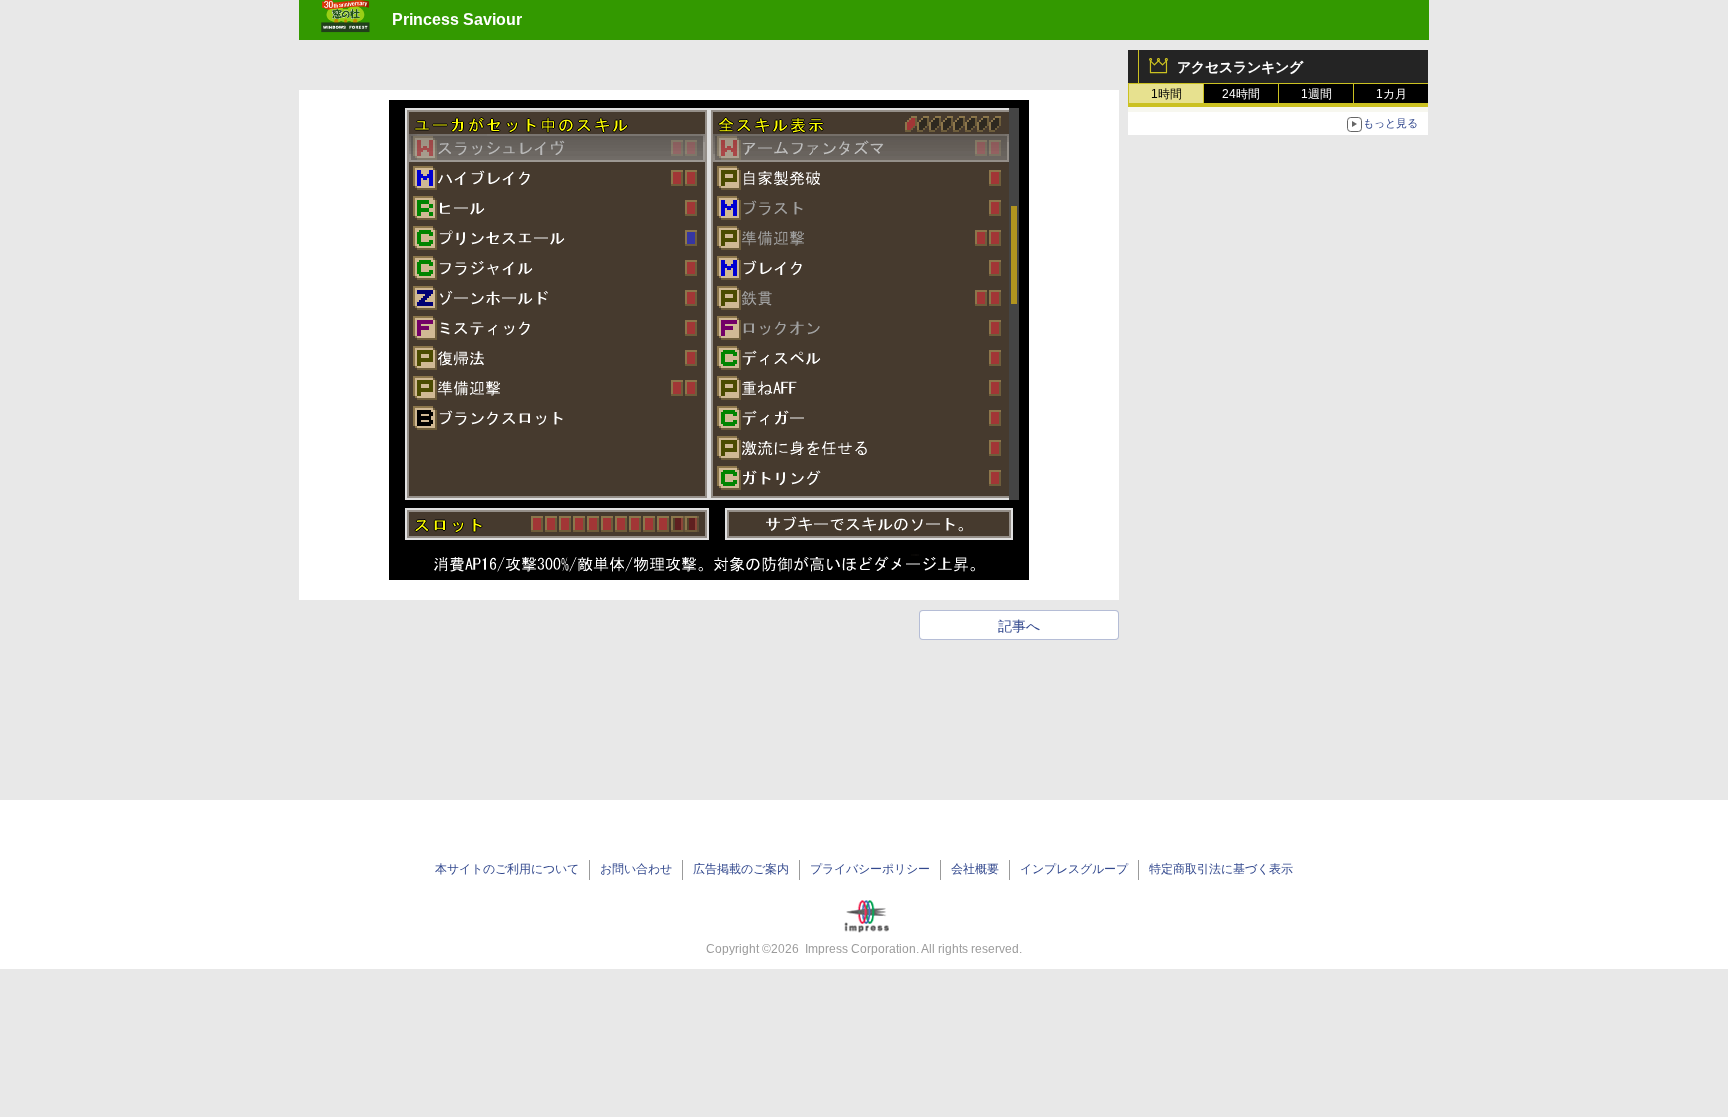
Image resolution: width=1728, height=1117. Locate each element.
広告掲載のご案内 (741, 869)
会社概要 (975, 869)
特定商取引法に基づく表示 (1221, 869)
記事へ (1019, 626)
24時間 (1241, 94)
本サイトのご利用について (507, 869)
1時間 (1166, 94)
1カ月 (1391, 94)
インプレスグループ (1074, 869)
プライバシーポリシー (870, 869)
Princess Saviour (457, 19)
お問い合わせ (636, 869)
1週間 (1316, 94)
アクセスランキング (1240, 67)
